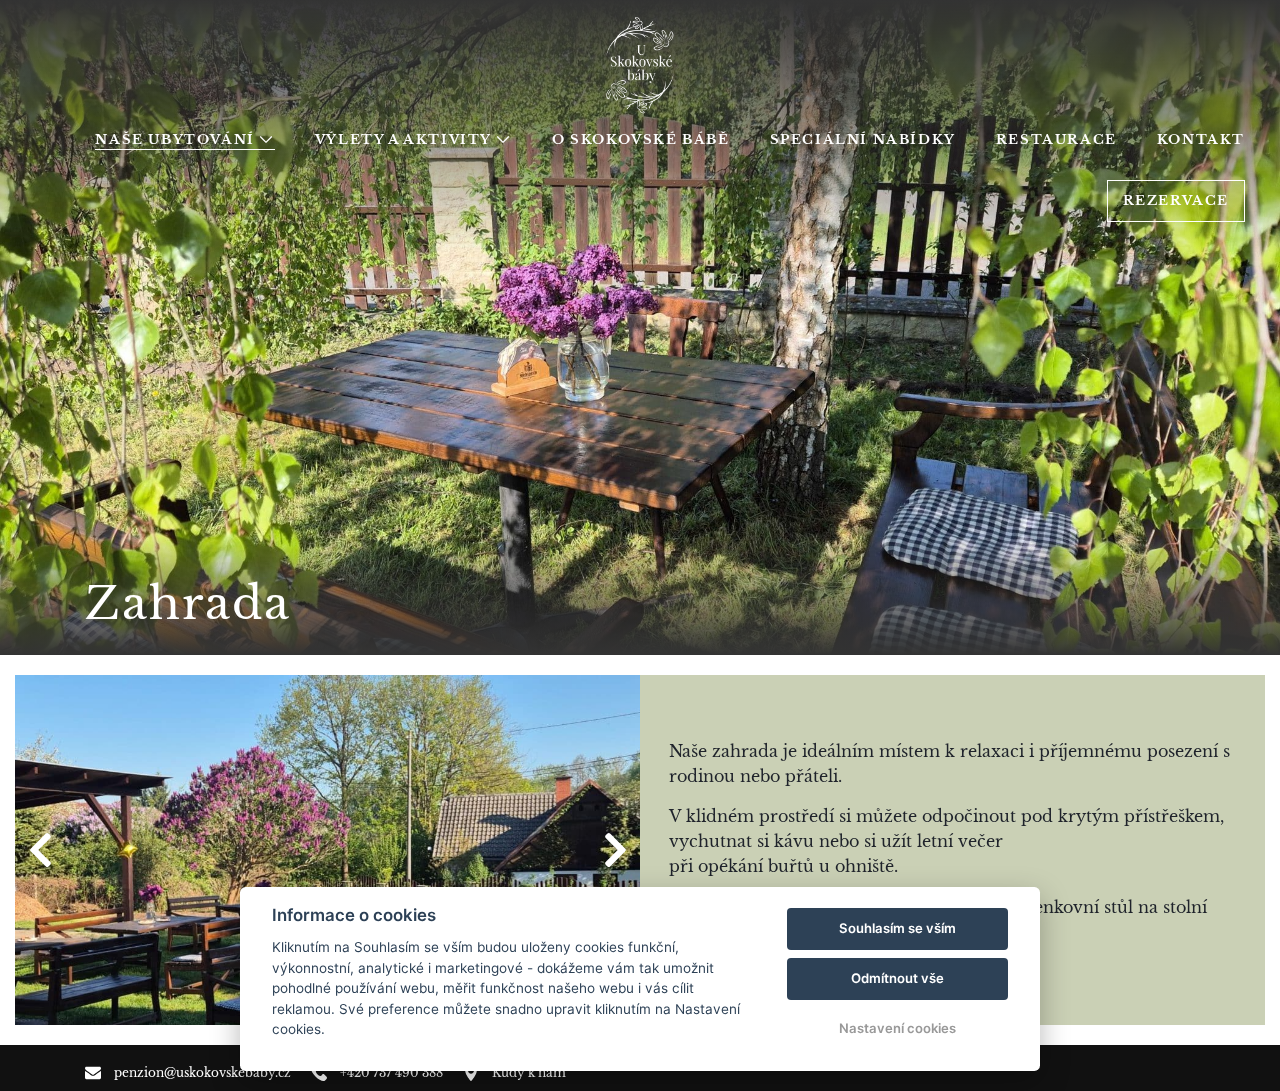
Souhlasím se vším (897, 928)
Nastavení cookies (897, 1028)
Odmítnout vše (897, 978)
